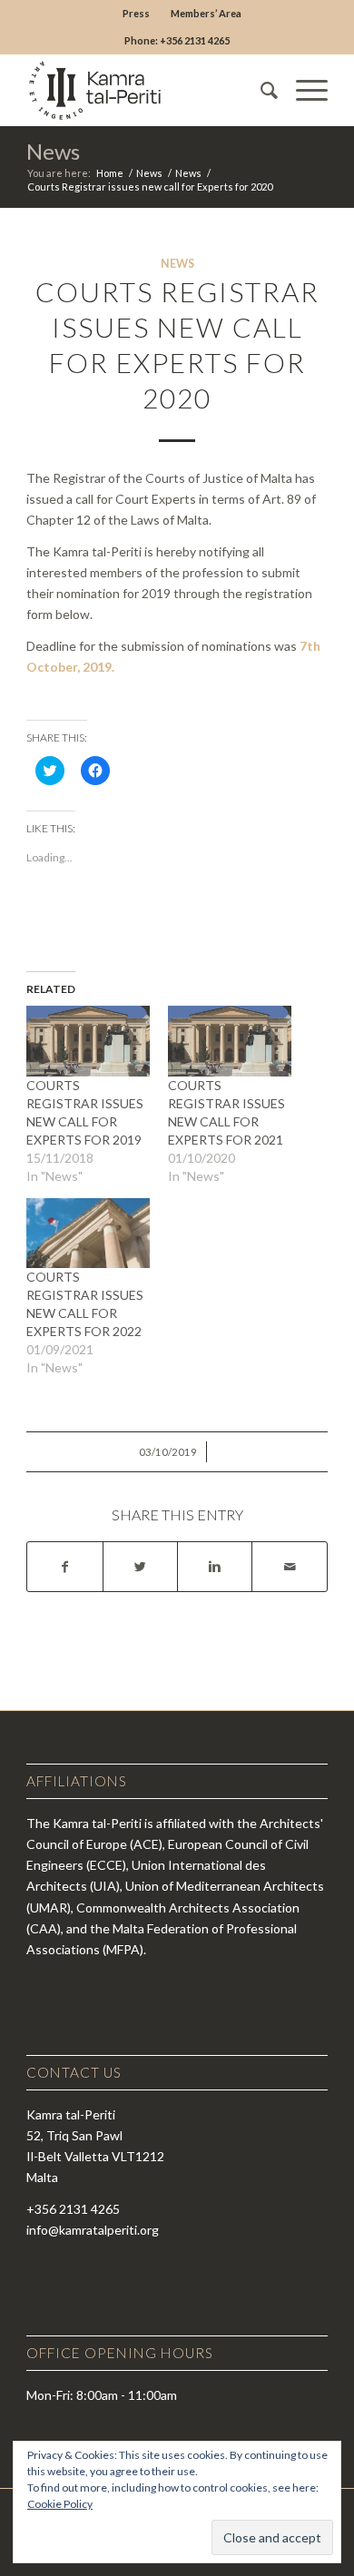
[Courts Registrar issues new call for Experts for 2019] (88, 1041)
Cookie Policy (60, 2504)
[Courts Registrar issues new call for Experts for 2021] (230, 1041)
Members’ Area (206, 13)
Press (136, 13)
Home (110, 173)
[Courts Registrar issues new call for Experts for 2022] (88, 1234)
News (53, 151)
